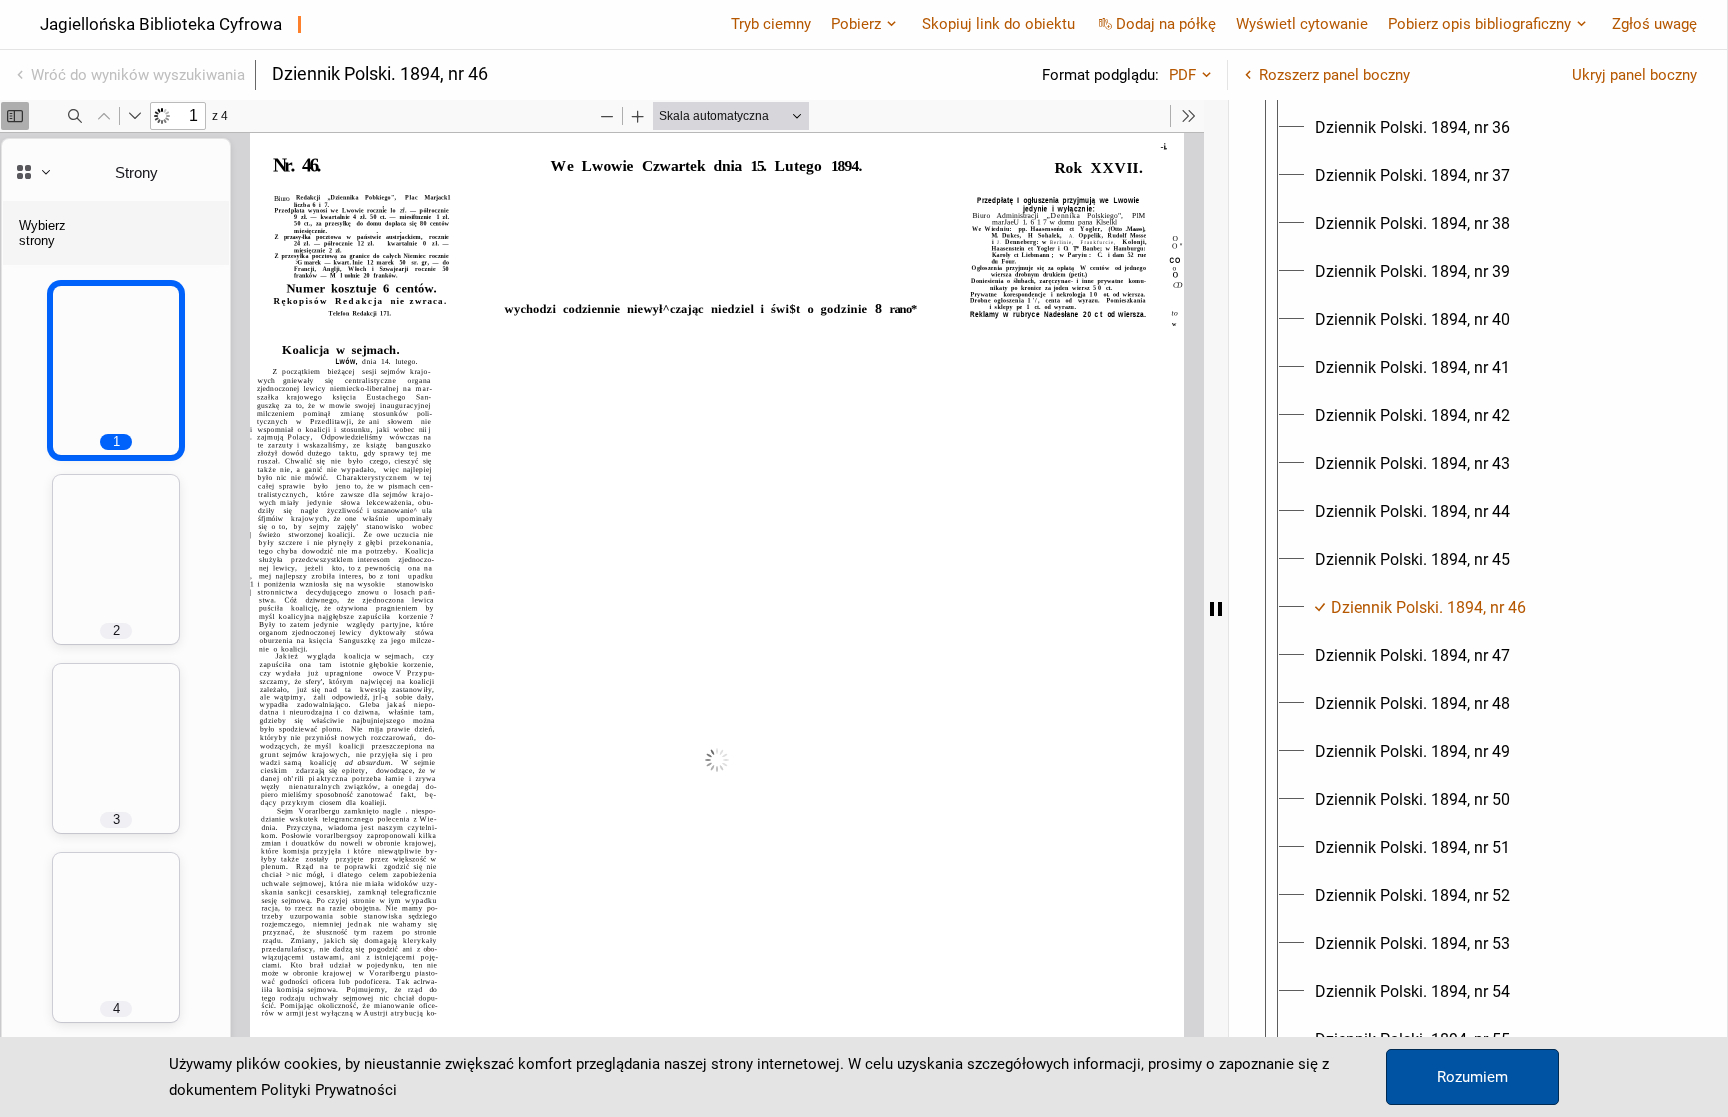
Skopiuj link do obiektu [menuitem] (998, 24)
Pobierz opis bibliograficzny (1479, 24)
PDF (1182, 75)
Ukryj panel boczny (1634, 75)
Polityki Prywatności (329, 1090)
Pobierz (856, 24)
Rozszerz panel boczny (1334, 75)
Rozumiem (1472, 1077)
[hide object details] (1216, 608)
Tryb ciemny (771, 24)
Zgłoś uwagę (1654, 24)
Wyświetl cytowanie (1302, 24)
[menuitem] (1412, 128)
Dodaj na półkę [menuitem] (1166, 24)
